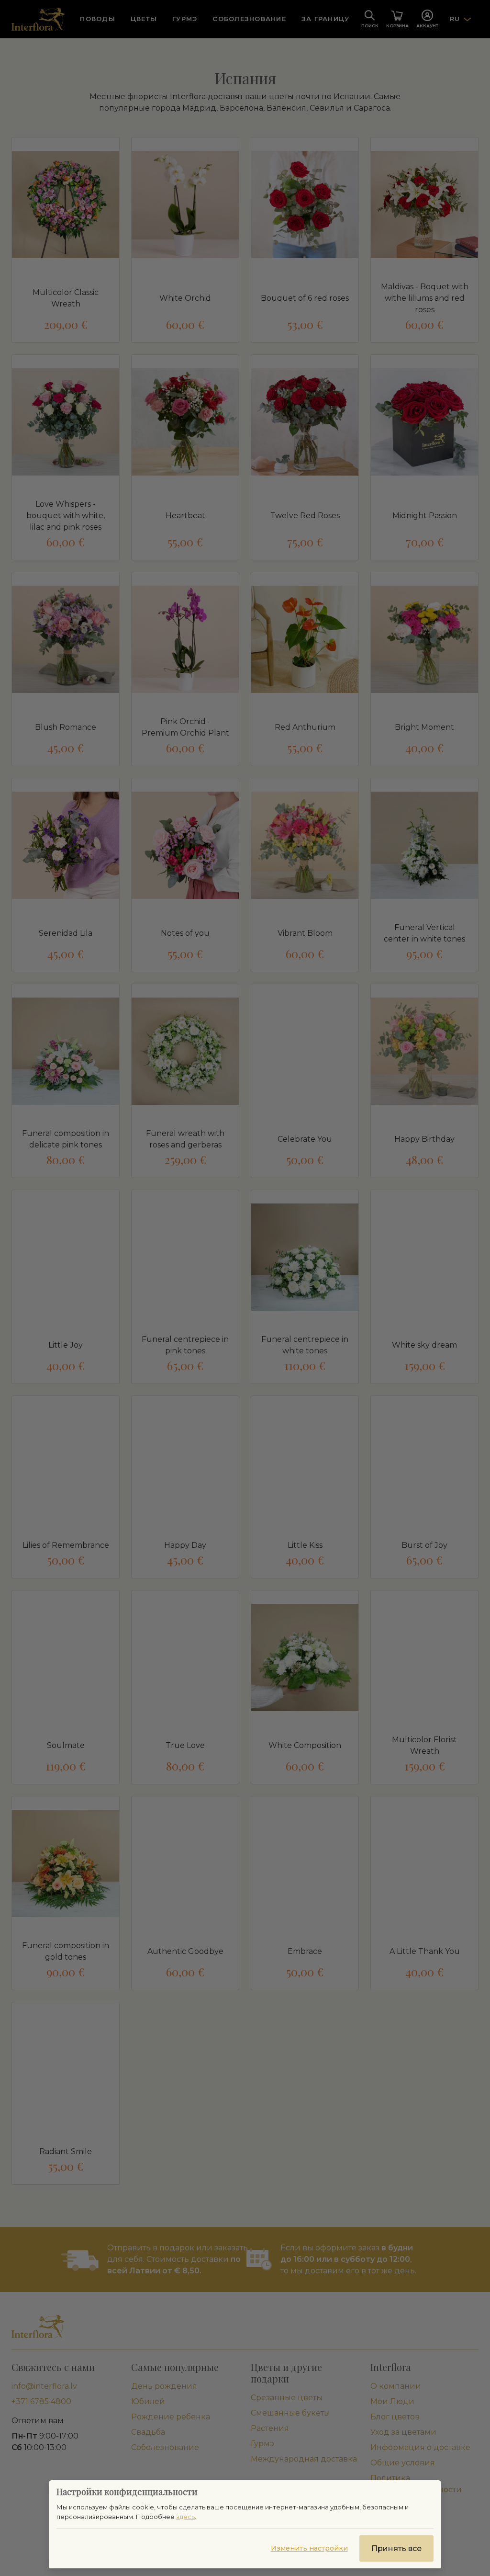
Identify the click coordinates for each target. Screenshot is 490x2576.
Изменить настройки (309, 2548)
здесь (185, 2517)
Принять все (396, 2548)
